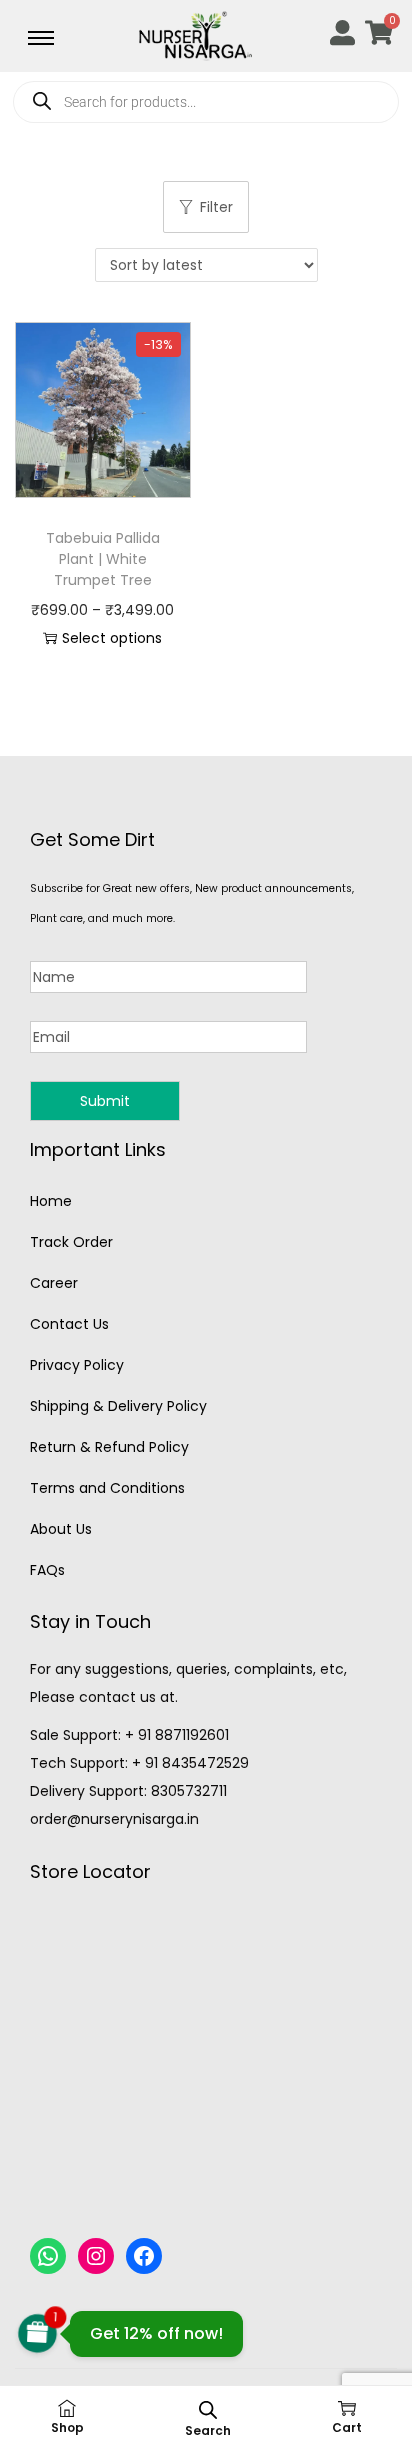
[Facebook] (144, 2256)
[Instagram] (96, 2256)
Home (51, 1201)
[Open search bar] (208, 2409)
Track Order (71, 1242)
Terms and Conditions (107, 1488)
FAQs (47, 1570)
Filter (216, 207)
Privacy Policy (77, 1365)
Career (54, 1283)
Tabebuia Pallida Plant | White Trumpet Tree (103, 559)
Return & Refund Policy (109, 1447)
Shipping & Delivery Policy (118, 1406)
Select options (112, 638)
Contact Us (69, 1324)
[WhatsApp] (48, 2256)
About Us (61, 1529)
